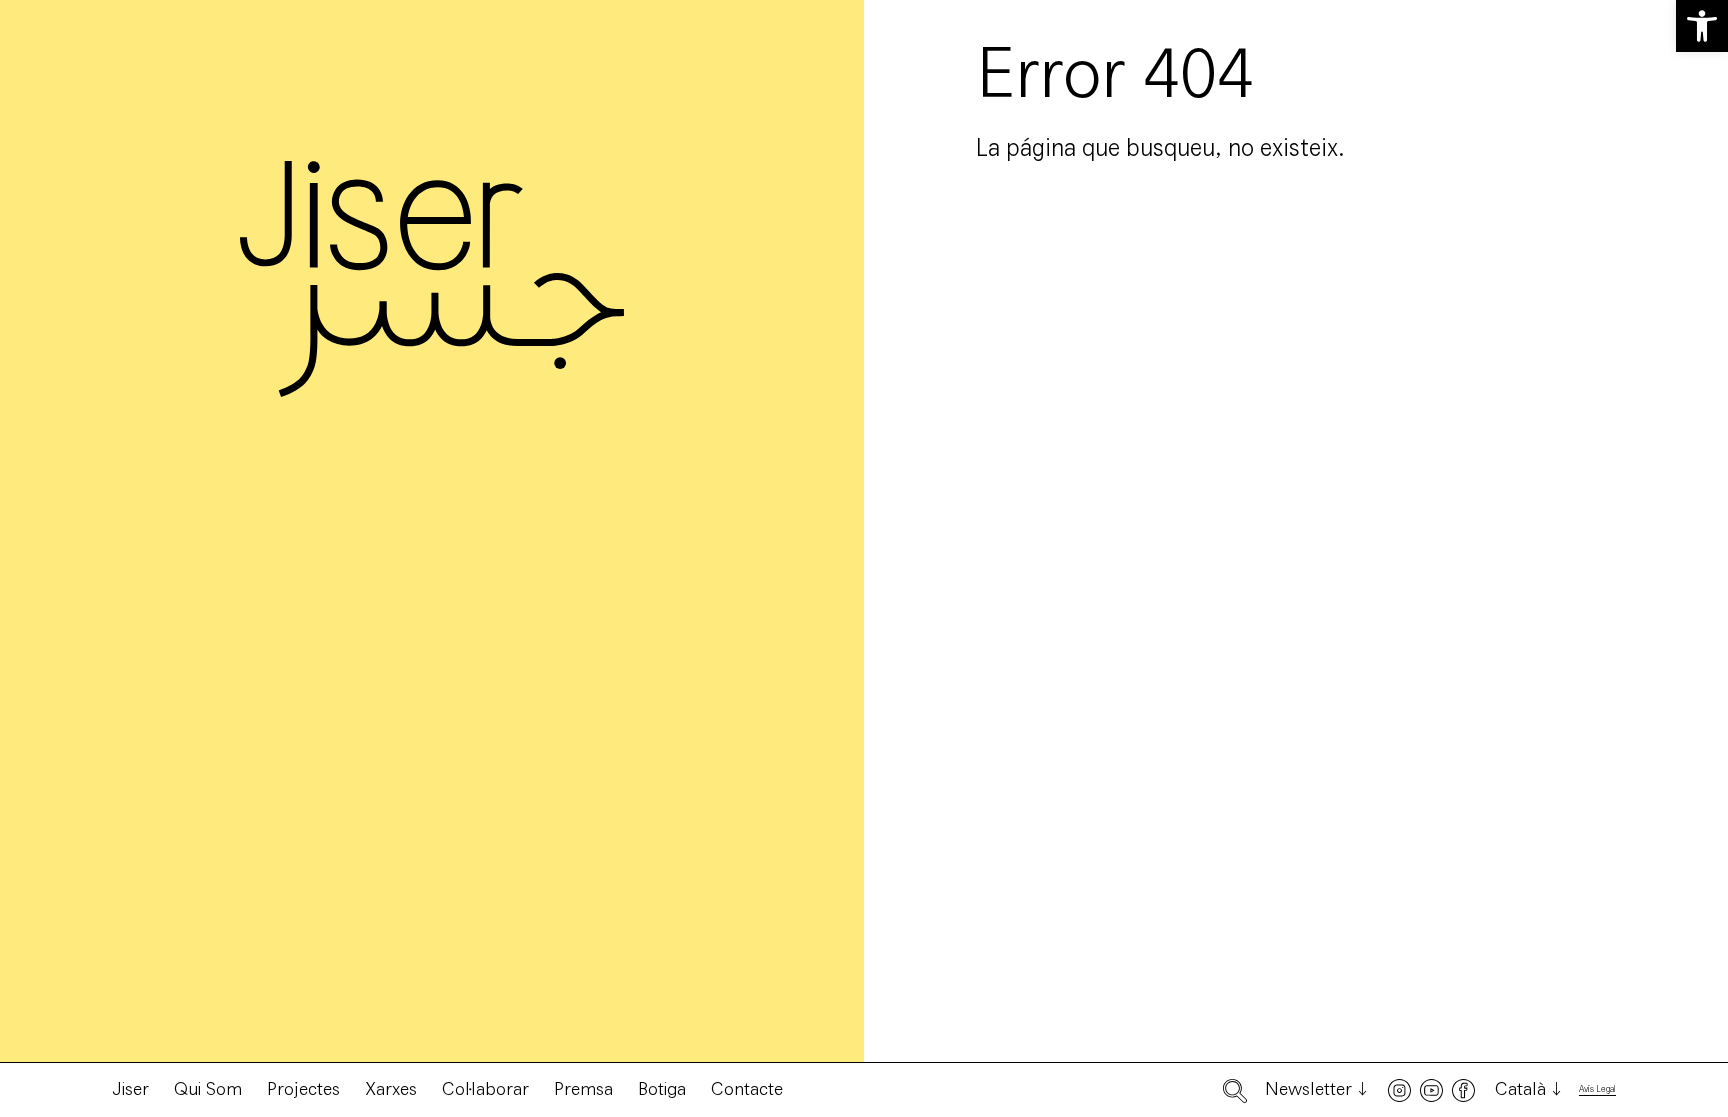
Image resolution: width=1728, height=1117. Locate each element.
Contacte (747, 1089)
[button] (1702, 26)
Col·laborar (485, 1089)
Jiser (130, 1089)
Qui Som (208, 1089)
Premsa (583, 1089)
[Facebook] (1463, 1090)
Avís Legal (1597, 1089)
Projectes (303, 1089)
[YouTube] (1431, 1090)
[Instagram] (1399, 1090)
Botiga (662, 1089)
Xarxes (391, 1089)
